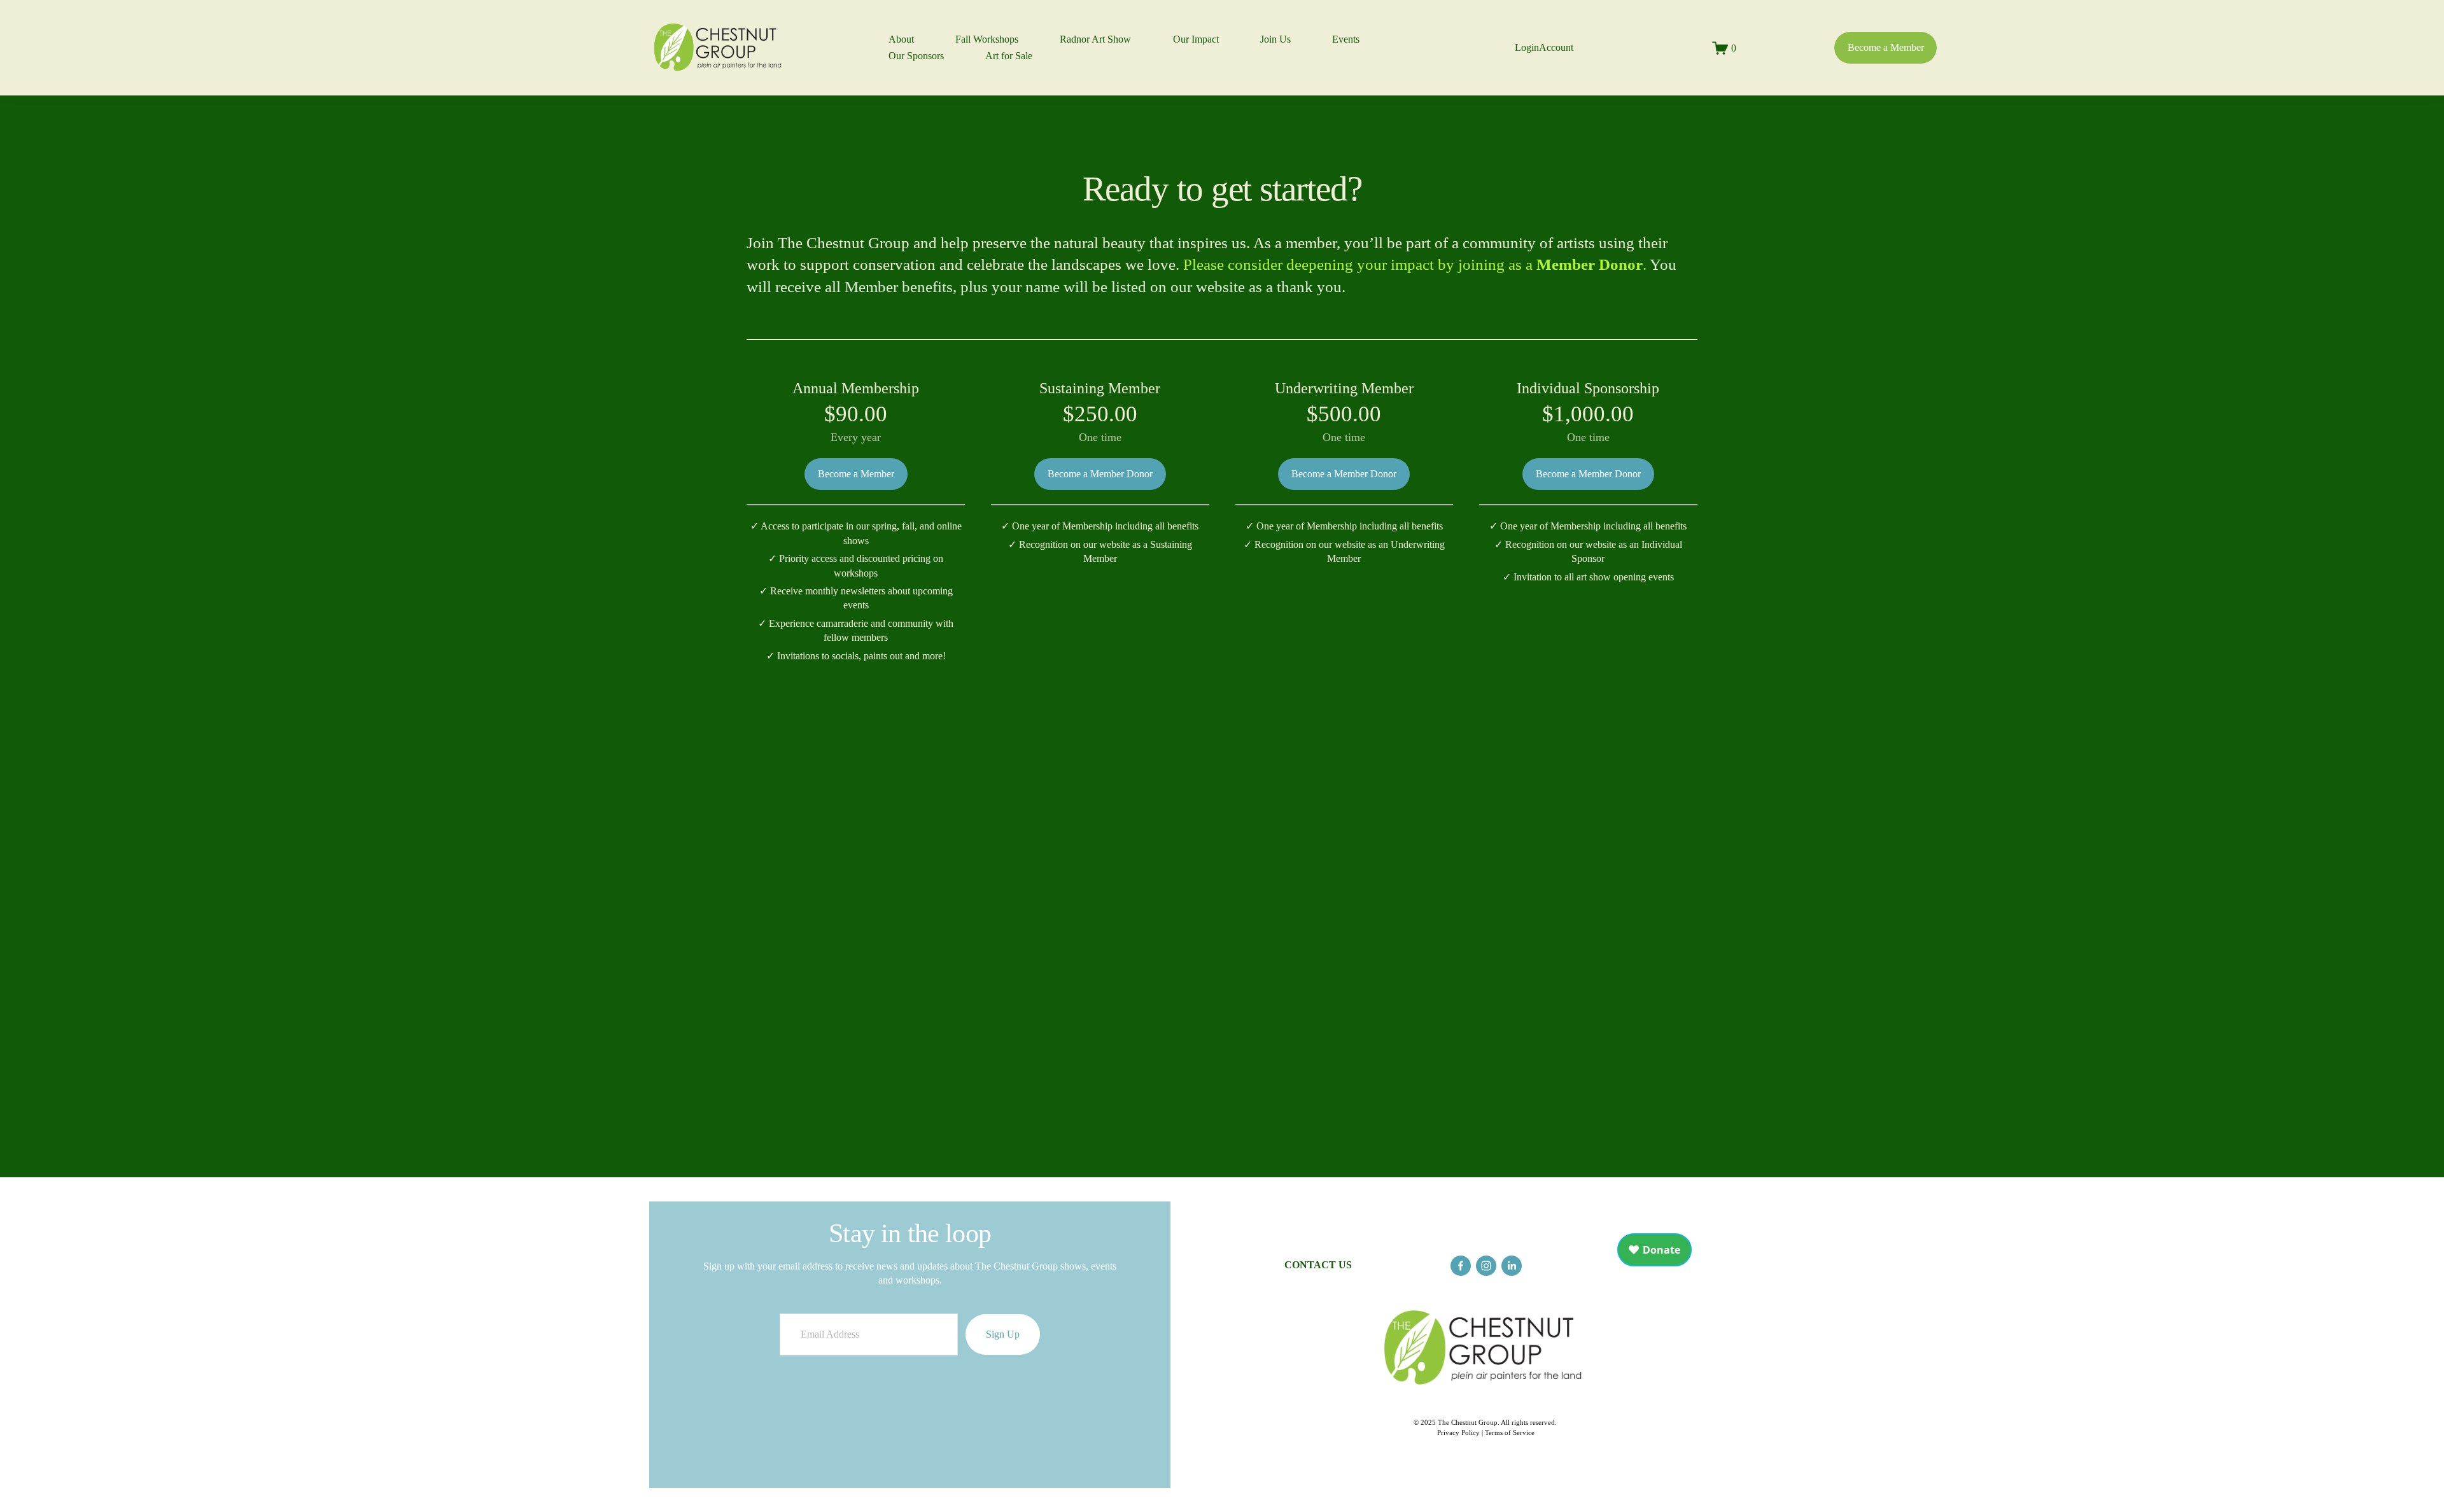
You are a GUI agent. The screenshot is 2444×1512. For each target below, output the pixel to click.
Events (1346, 39)
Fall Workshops (987, 39)
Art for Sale (1009, 56)
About (901, 39)
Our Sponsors (916, 56)
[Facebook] (1461, 1266)
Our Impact (1196, 39)
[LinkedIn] (1512, 1266)
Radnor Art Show (1095, 39)
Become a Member (1886, 47)
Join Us (1275, 39)
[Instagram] (1486, 1266)
